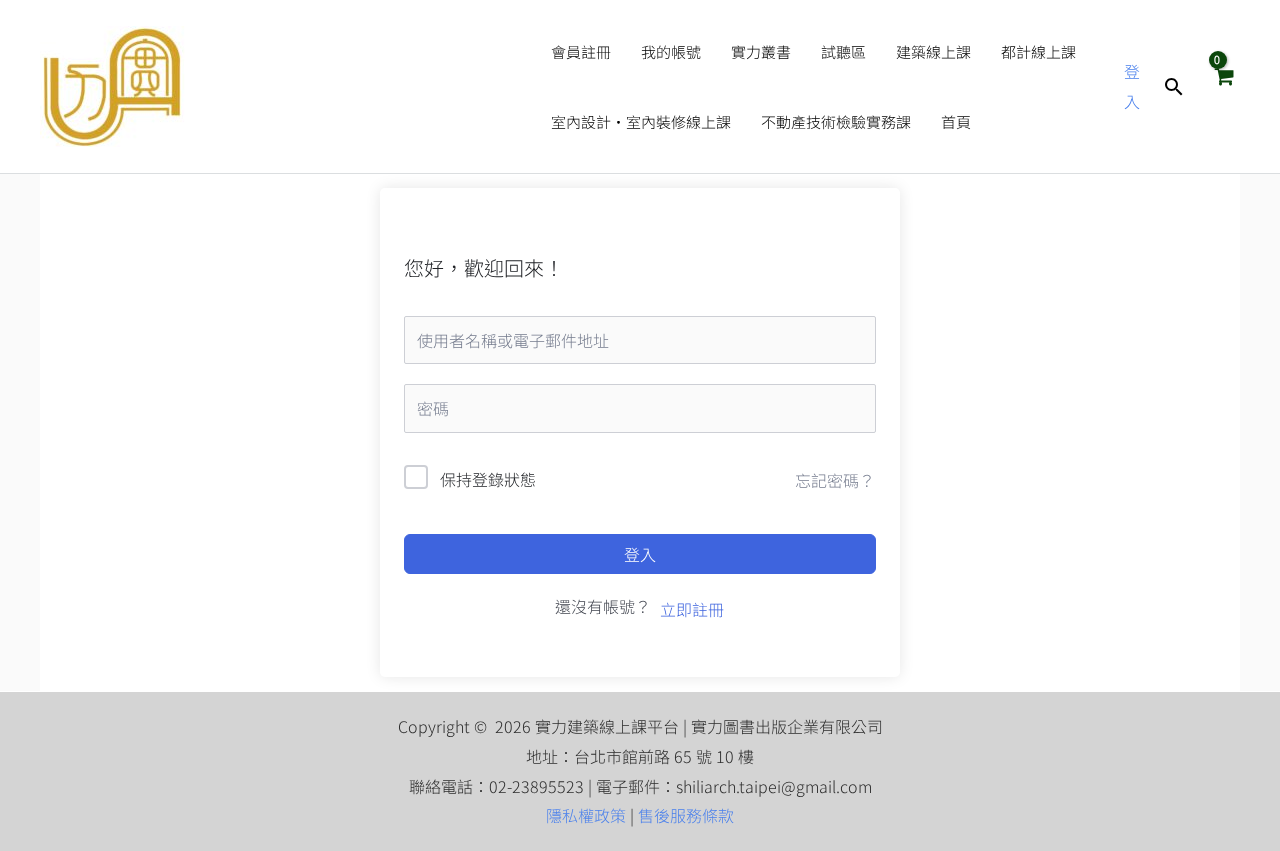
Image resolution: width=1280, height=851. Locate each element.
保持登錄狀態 (488, 479)
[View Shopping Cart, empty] (1223, 86)
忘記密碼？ (835, 480)
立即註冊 (692, 609)
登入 (640, 554)
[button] (1174, 86)
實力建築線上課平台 (358, 86)
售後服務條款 (686, 815)
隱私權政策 (586, 815)
